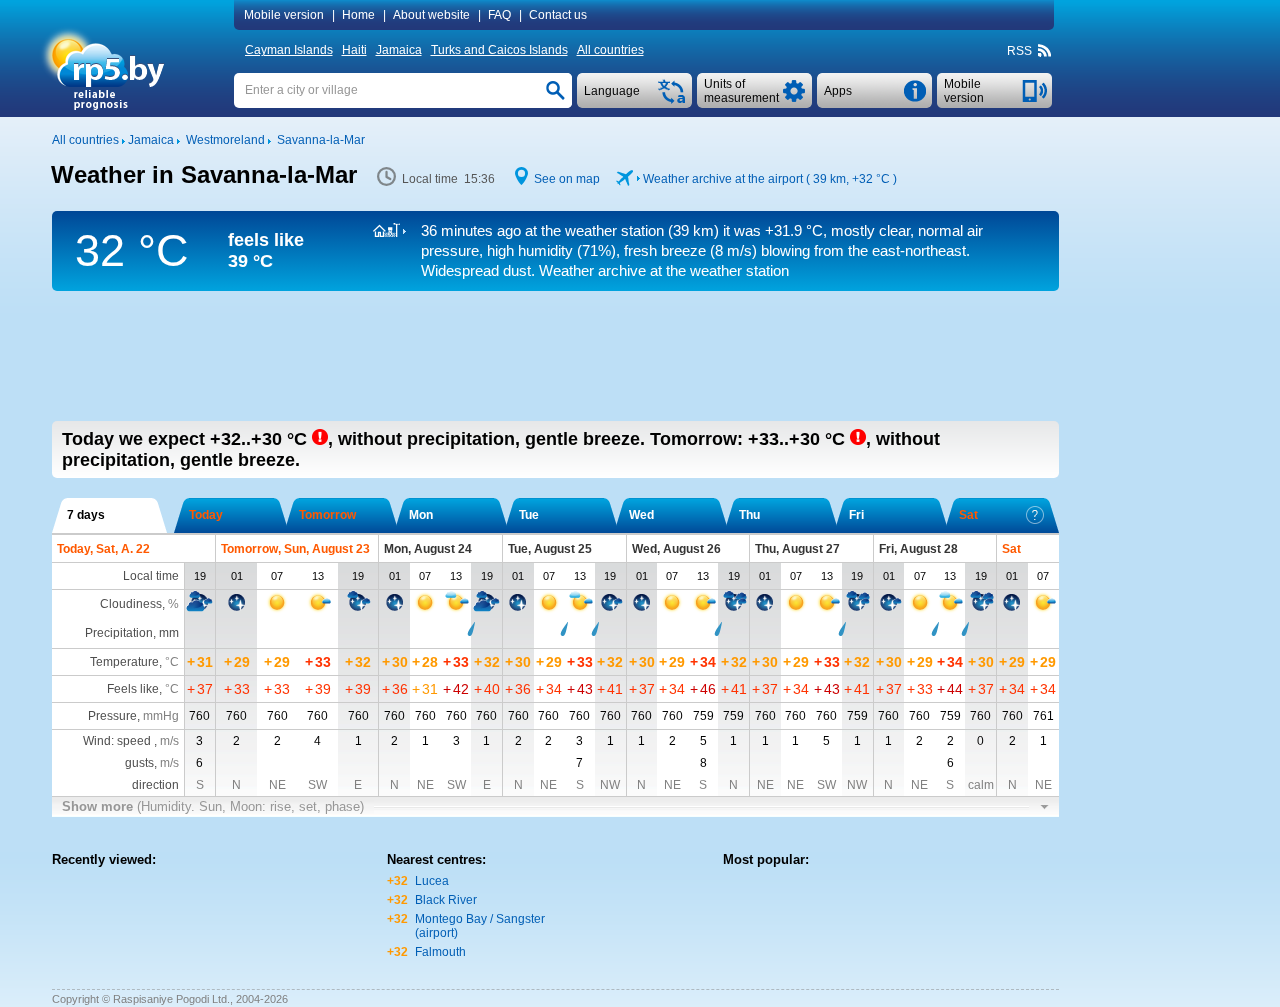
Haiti (354, 50)
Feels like (133, 689)
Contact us (558, 15)
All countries (610, 50)
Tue (529, 515)
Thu (749, 515)
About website (431, 15)
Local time (151, 576)
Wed (641, 515)
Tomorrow (327, 515)
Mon (421, 515)
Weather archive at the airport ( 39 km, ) (770, 179)
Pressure (112, 716)
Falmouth (440, 952)
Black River (446, 900)
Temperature (124, 662)
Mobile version (284, 15)
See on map (567, 179)
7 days (86, 515)
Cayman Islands (289, 50)
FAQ (499, 15)
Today (206, 515)
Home (358, 15)
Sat (968, 515)
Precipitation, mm (132, 633)
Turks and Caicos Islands (499, 50)
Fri (856, 515)
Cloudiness (131, 604)
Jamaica (399, 50)
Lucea (432, 881)
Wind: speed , (131, 741)
